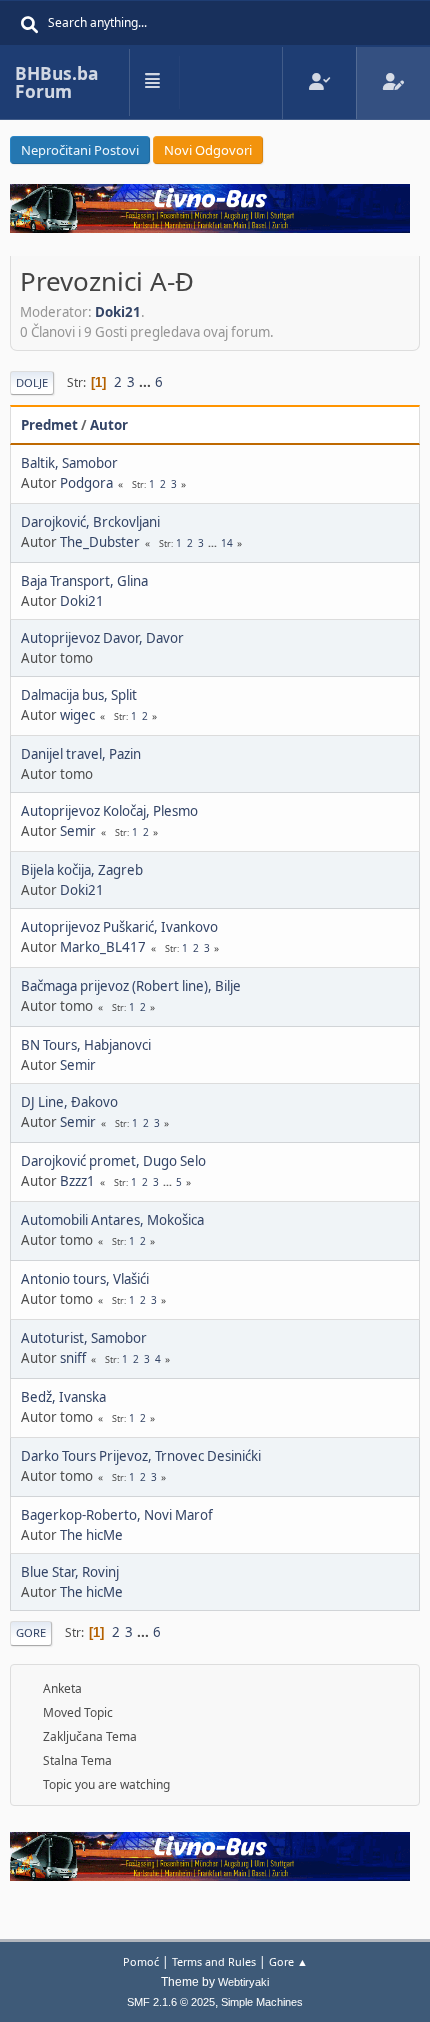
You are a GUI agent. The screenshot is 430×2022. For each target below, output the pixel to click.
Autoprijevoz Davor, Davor (102, 638)
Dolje (32, 382)
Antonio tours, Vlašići (85, 1279)
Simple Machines (262, 2002)
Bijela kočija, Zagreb (82, 870)
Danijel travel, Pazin (81, 754)
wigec (77, 715)
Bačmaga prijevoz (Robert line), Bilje (131, 986)
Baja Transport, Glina (84, 581)
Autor (109, 425)
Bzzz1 (77, 1181)
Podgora (86, 483)
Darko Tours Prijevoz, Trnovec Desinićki (141, 1456)
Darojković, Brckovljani (90, 522)
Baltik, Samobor (69, 463)
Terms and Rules (214, 1961)
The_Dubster (100, 542)
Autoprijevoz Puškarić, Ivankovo (119, 927)
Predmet (49, 425)
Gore (31, 1632)
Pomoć (141, 1961)
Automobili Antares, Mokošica (112, 1220)
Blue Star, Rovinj (70, 1572)
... (146, 382)
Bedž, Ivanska (63, 1397)
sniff (73, 1358)
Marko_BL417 (103, 947)
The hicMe (91, 1535)
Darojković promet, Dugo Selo (113, 1161)
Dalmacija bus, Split (79, 695)
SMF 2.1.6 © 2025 (171, 2002)
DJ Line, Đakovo (69, 1102)
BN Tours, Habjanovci (86, 1045)
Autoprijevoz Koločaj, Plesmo (109, 811)
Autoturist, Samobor (84, 1338)
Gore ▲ (288, 1961)
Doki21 (118, 312)
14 (227, 543)
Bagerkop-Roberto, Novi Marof (117, 1515)
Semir (78, 831)
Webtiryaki (243, 1982)
